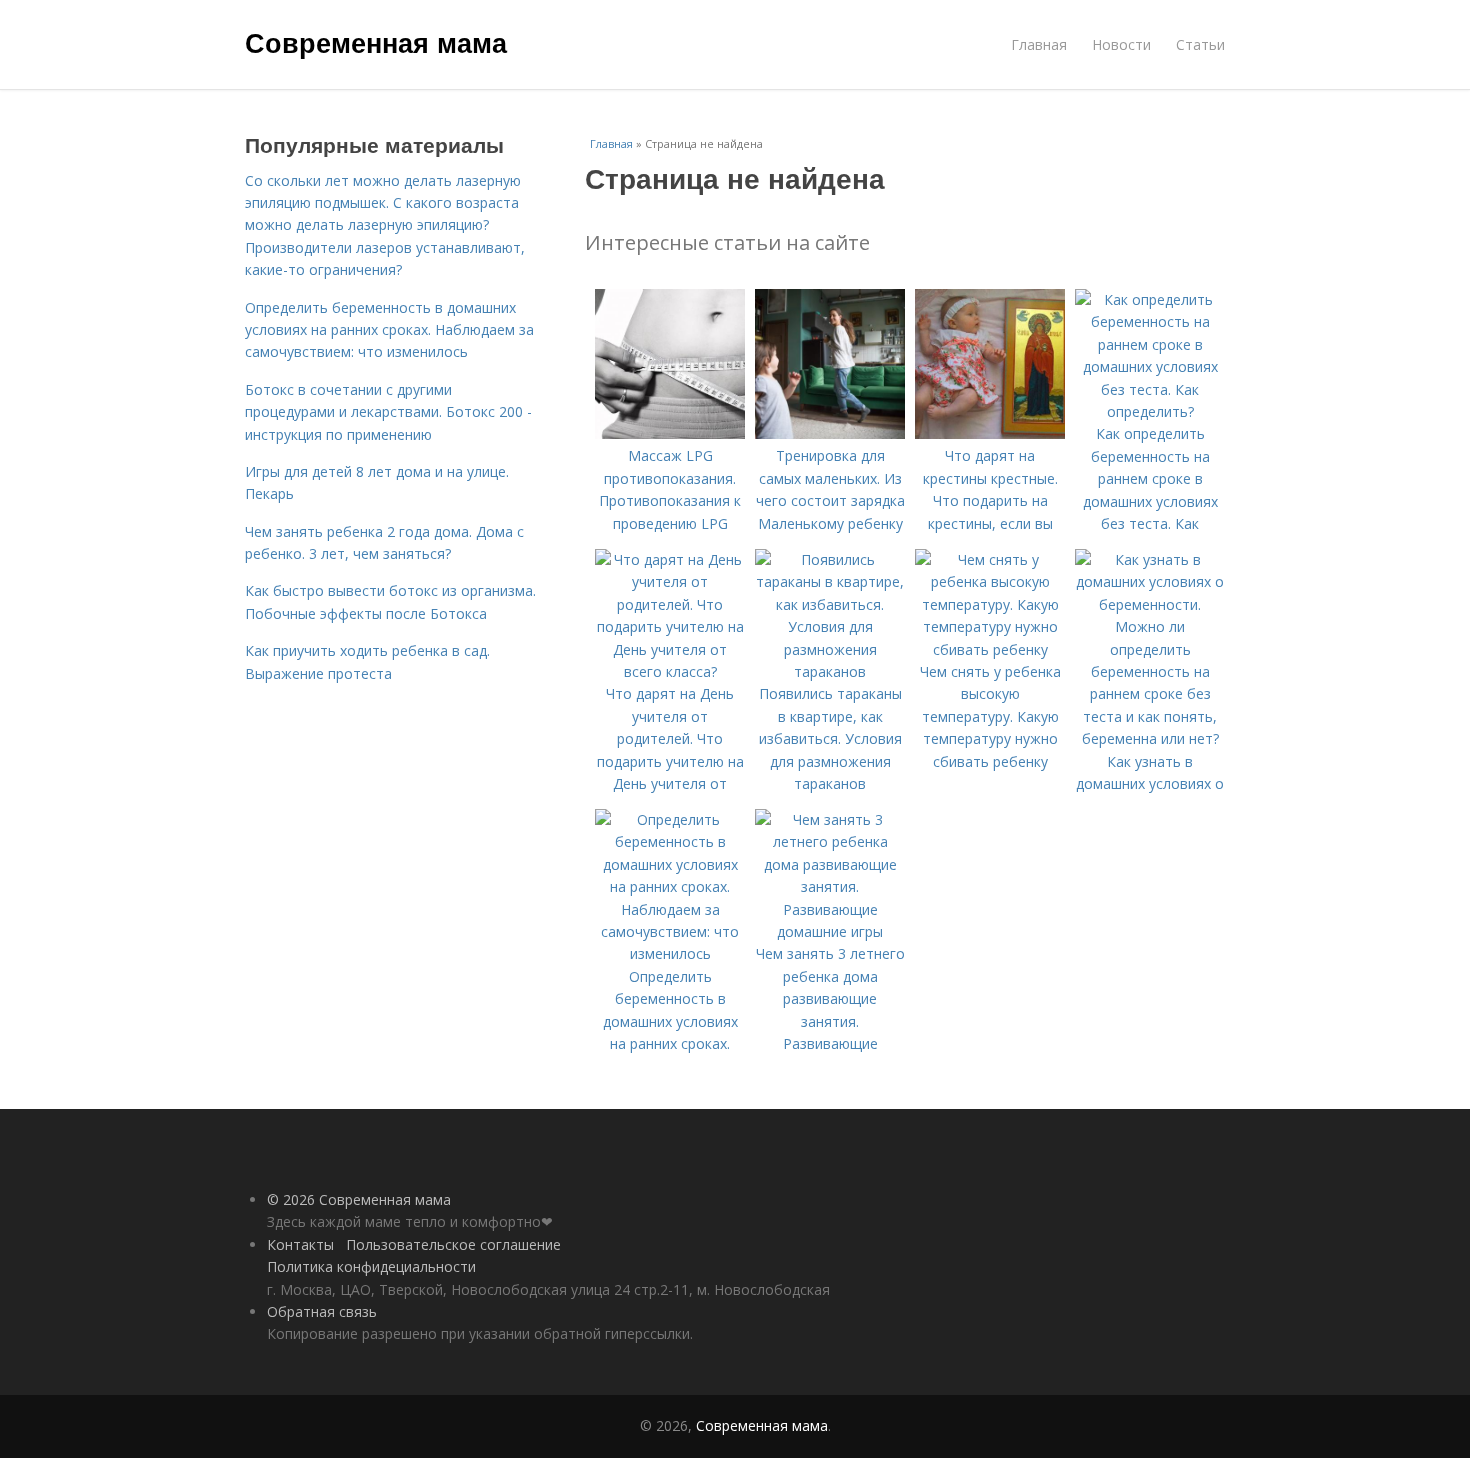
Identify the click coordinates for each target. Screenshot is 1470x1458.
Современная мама (376, 42)
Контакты (300, 1244)
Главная (1039, 44)
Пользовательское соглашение (453, 1244)
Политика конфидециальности (371, 1266)
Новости (1121, 44)
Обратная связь (322, 1311)
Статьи (1200, 44)
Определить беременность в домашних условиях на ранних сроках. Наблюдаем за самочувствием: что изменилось (389, 330)
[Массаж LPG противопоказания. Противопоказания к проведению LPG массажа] (670, 433)
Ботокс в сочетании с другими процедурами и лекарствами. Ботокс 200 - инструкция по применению (388, 412)
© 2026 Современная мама (359, 1199)
